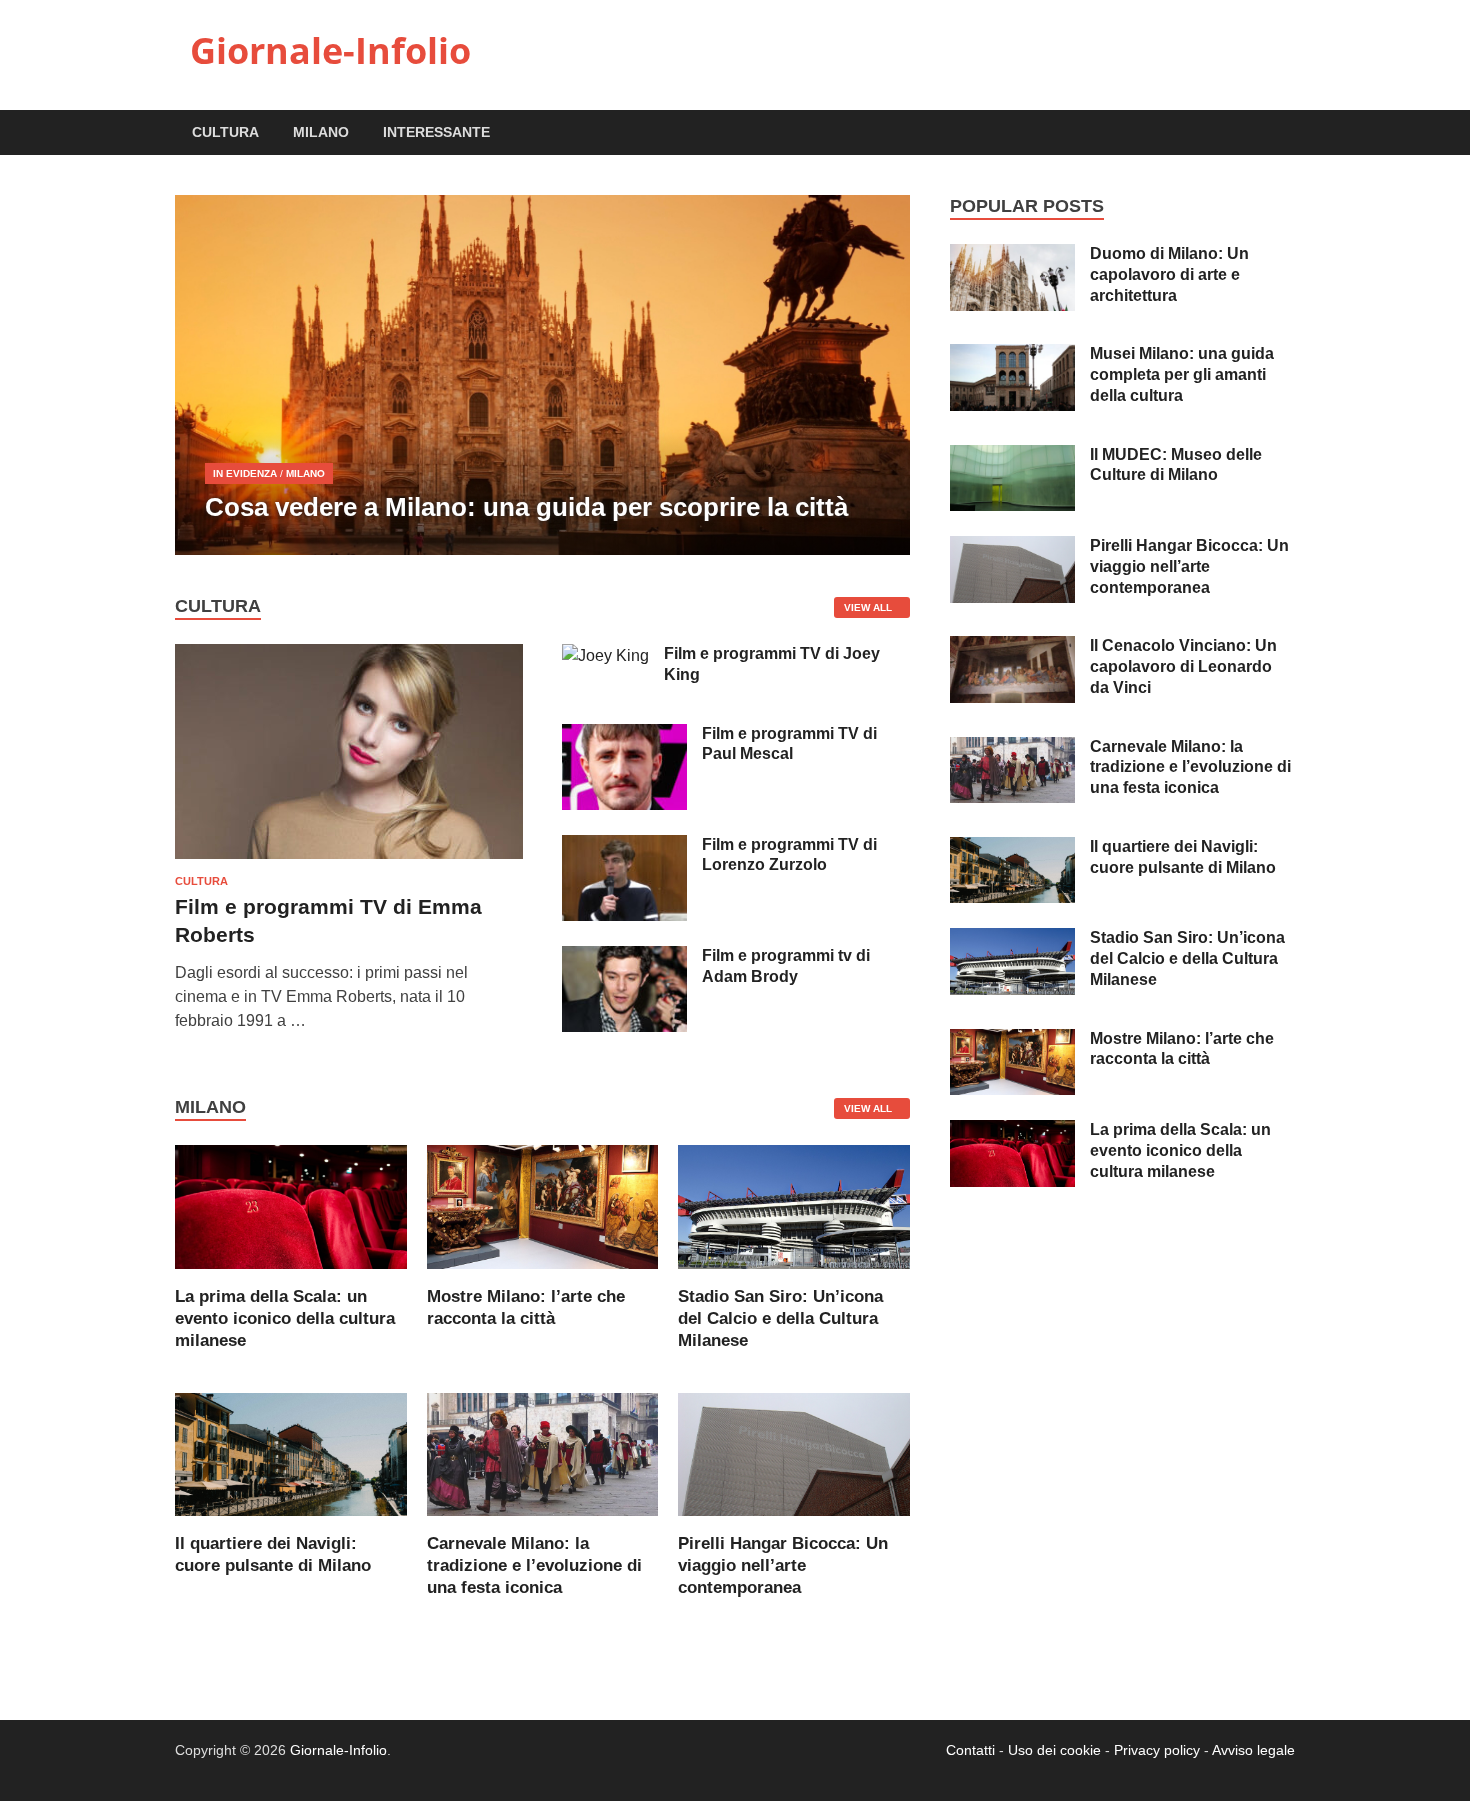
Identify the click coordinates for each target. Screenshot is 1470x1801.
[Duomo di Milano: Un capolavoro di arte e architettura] (1012, 255)
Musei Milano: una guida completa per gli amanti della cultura (1182, 374)
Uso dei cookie (1054, 1750)
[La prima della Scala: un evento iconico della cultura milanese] (291, 1205)
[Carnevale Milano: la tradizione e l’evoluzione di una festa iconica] (543, 1453)
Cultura (225, 132)
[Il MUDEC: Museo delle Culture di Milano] (1012, 456)
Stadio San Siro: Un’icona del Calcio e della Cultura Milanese (780, 1318)
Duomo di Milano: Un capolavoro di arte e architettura (1169, 274)
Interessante (436, 132)
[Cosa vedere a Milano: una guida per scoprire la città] (542, 375)
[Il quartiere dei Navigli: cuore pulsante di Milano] (291, 1453)
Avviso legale (1253, 1750)
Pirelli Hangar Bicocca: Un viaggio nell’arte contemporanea (783, 1565)
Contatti (970, 1750)
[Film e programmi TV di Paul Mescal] (624, 735)
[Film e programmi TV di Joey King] (605, 655)
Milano (321, 132)
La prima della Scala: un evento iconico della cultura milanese (285, 1318)
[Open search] (1285, 133)
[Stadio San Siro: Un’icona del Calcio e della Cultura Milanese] (794, 1205)
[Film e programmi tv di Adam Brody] (624, 957)
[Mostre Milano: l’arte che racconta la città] (543, 1205)
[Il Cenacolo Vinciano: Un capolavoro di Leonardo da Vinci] (1012, 647)
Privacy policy (1157, 1750)
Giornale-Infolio (330, 50)
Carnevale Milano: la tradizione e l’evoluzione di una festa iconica (534, 1565)
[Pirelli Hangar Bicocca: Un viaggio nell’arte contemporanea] (794, 1453)
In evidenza (245, 473)
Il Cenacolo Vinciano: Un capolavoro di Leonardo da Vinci (1183, 666)
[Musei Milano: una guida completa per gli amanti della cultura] (1012, 355)
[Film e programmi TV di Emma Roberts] (349, 655)
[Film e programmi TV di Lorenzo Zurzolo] (624, 846)
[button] (878, 375)
